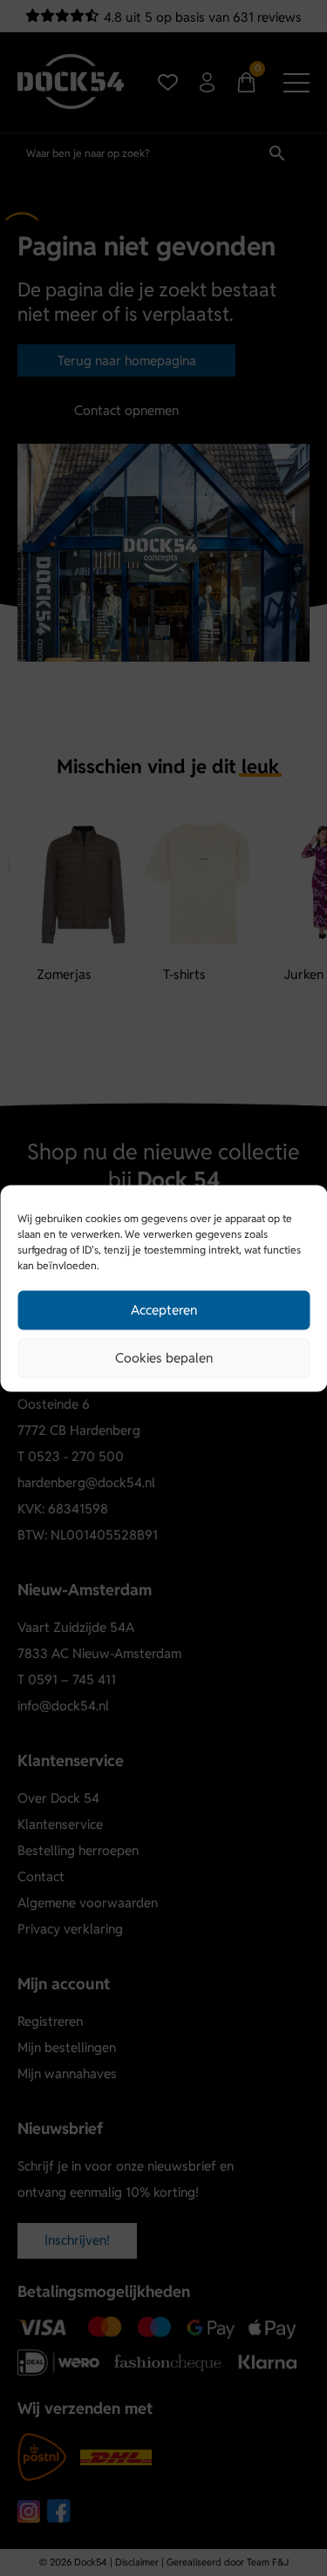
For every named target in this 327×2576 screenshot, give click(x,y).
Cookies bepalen (164, 1358)
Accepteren (164, 1310)
